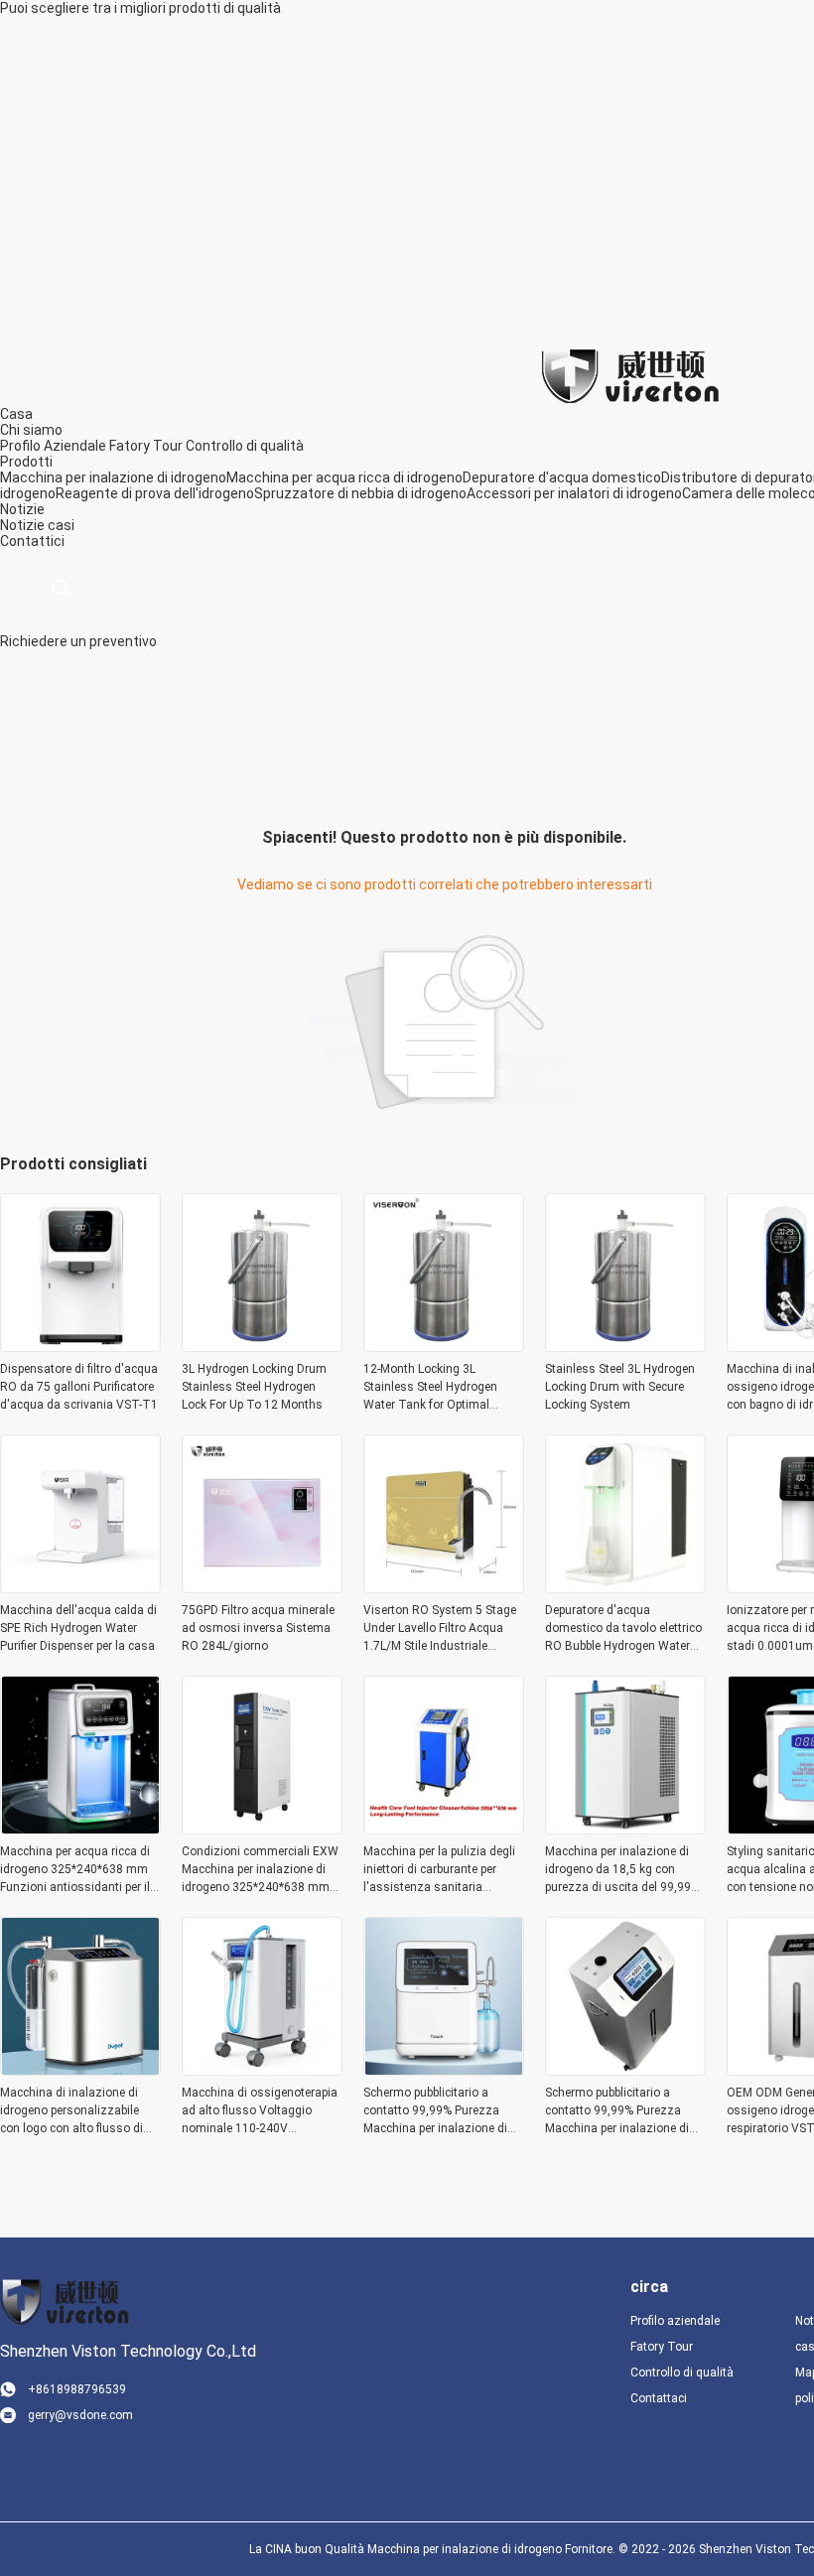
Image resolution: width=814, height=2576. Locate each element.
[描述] (60, 588)
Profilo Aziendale (53, 446)
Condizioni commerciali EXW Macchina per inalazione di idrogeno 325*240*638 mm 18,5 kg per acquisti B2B (260, 1870)
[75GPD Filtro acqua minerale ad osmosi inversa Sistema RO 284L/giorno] (262, 1587)
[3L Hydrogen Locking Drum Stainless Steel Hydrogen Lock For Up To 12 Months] (262, 1346)
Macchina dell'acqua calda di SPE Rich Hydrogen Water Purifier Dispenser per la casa (78, 1628)
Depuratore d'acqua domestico (562, 477)
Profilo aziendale (675, 2321)
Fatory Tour (146, 446)
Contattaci (659, 2398)
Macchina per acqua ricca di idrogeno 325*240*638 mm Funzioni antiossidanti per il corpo (75, 1870)
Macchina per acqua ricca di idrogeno (344, 477)
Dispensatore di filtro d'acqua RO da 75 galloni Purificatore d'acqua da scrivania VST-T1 (79, 1387)
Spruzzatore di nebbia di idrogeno (360, 493)
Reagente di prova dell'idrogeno (155, 493)
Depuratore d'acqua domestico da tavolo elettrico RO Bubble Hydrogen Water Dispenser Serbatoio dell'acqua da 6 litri (623, 1629)
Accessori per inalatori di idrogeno (574, 493)
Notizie (22, 525)
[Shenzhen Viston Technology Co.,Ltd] (630, 375)
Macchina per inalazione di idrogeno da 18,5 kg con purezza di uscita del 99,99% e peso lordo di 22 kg (622, 1870)
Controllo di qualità (245, 446)
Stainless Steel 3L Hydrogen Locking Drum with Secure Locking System (620, 1387)
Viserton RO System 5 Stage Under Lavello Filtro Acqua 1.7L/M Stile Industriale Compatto (440, 1629)
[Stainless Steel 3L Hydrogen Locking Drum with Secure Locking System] (625, 1346)
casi (61, 525)
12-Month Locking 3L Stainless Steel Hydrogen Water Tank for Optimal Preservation (430, 1388)
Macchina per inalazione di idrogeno (113, 477)
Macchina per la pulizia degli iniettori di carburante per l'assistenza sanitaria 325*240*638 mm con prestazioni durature (439, 1870)
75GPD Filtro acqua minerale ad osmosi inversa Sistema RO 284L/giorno (258, 1628)
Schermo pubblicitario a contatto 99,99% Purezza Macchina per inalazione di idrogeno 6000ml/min (435, 2111)
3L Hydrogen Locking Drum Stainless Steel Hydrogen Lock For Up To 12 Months (254, 1387)
